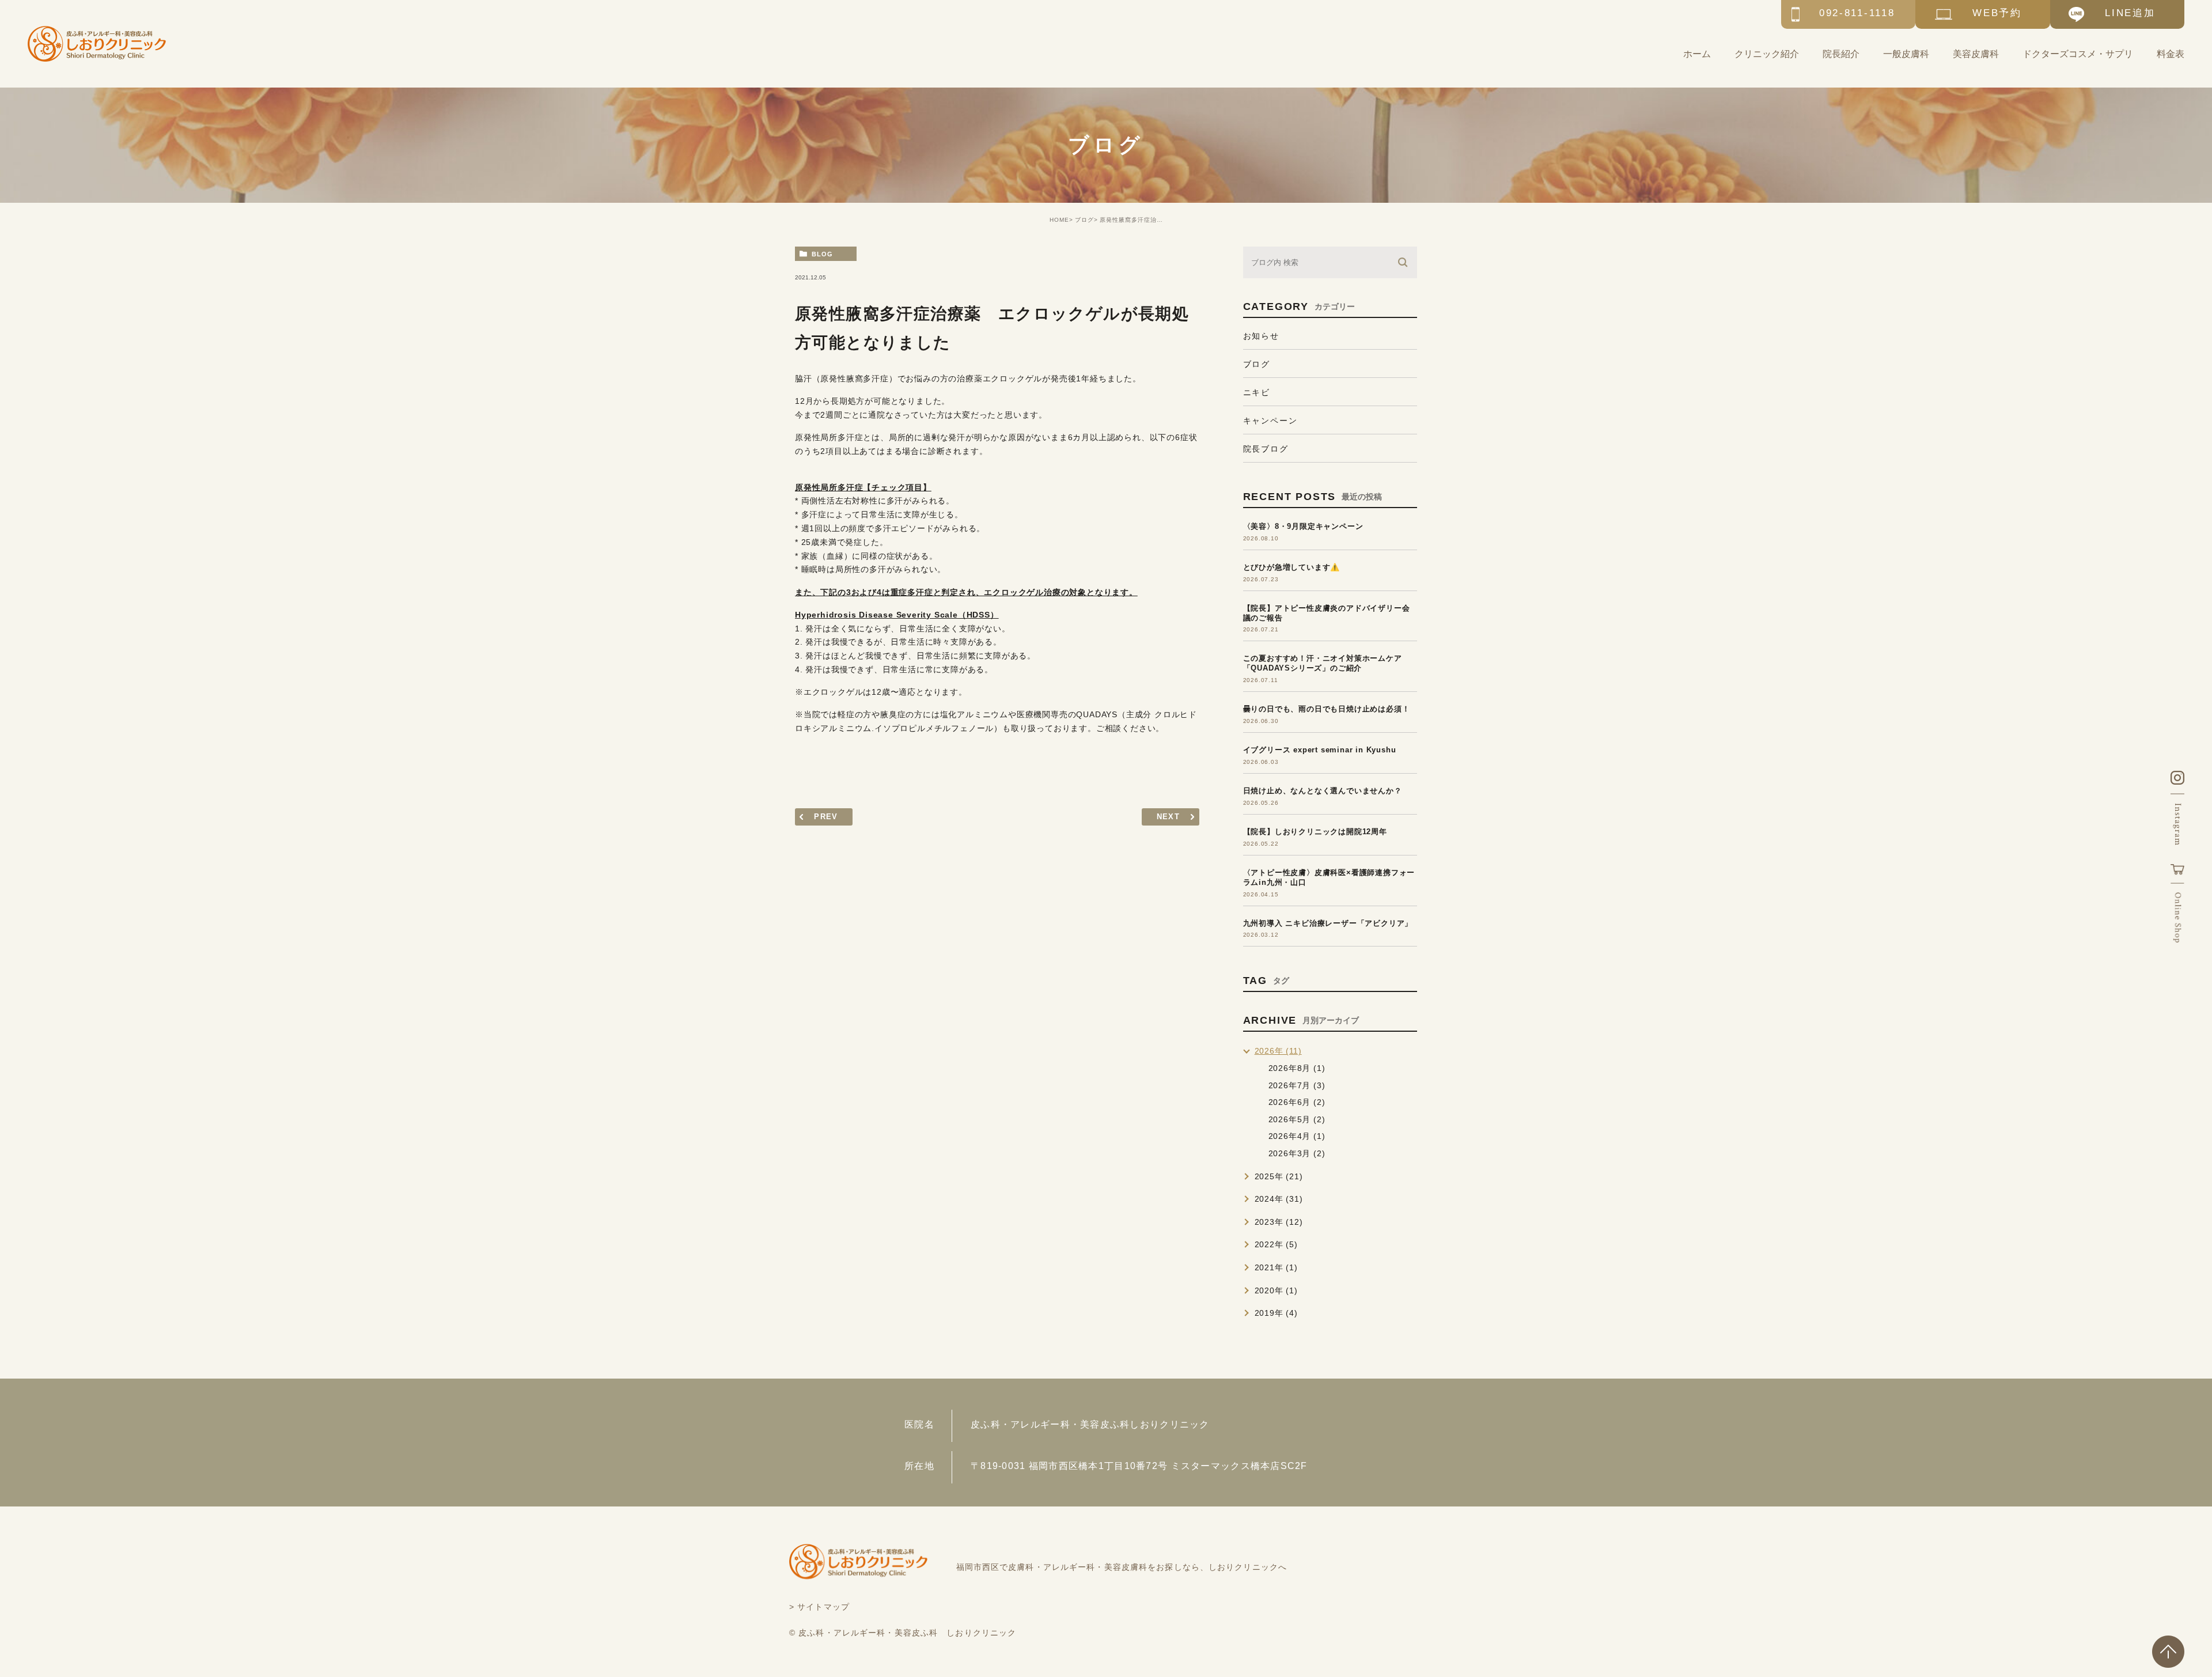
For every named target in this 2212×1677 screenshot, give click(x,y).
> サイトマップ (819, 1607)
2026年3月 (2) (1297, 1153)
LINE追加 (2130, 13)
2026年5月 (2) (1297, 1119)
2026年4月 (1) (1297, 1136)
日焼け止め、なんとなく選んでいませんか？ (1323, 791)
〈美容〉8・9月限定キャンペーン (1303, 526)
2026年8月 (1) (1297, 1068)
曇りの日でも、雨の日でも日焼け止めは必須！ (1327, 709)
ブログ (1084, 220)
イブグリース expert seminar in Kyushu (1320, 750)
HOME (1059, 220)
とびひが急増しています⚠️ (1292, 567)
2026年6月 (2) (1297, 1102)
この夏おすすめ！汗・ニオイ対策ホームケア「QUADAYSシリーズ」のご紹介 (1323, 663)
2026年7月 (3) (1297, 1085)
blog (822, 254)
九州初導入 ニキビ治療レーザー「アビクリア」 (1328, 923)
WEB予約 (1997, 13)
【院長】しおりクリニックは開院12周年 (1315, 832)
